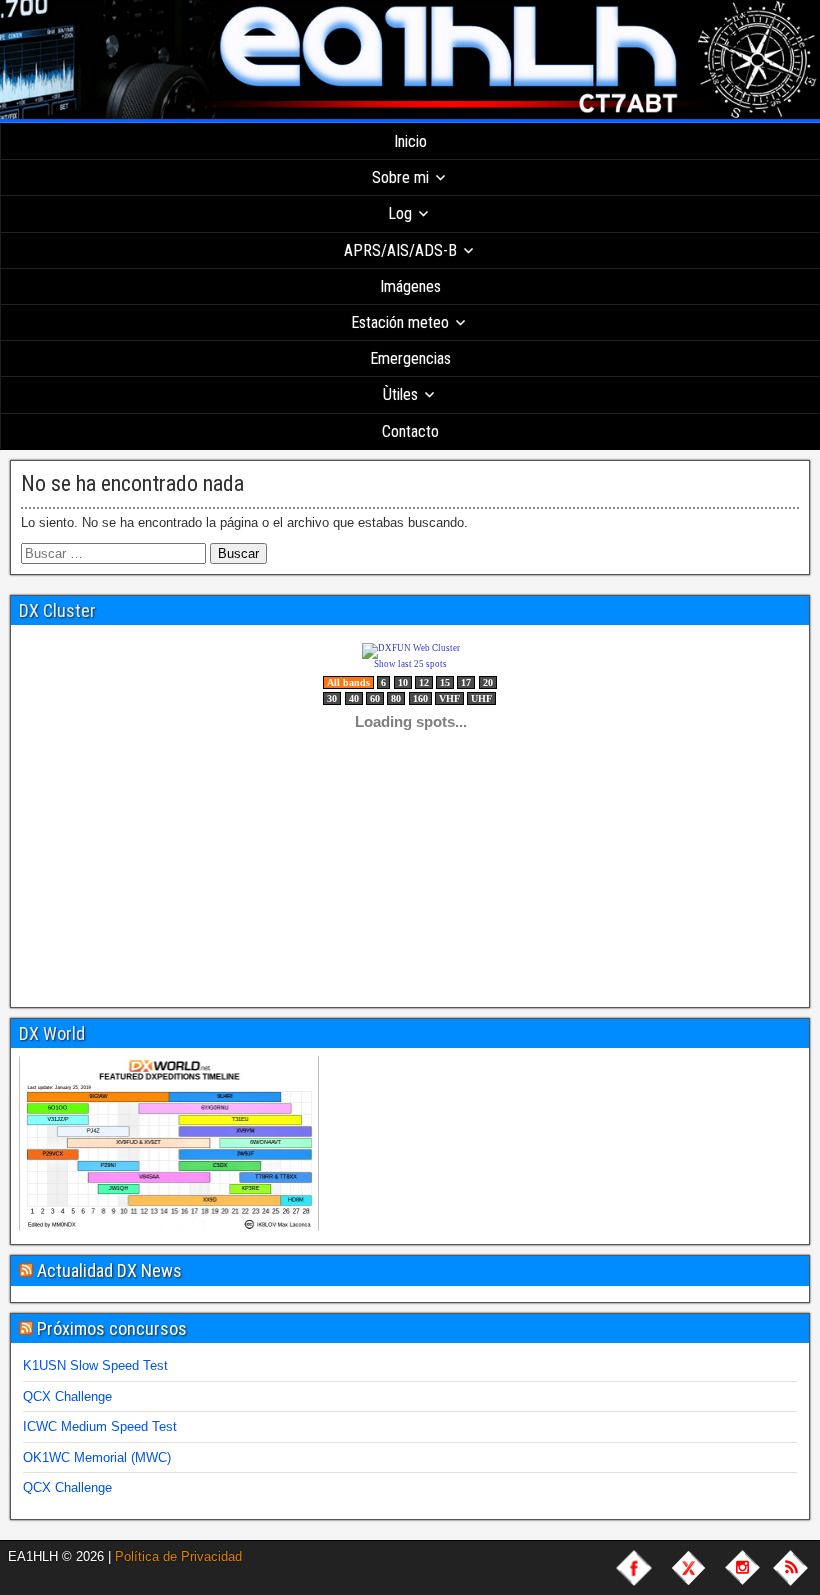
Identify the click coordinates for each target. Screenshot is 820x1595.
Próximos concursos (112, 1328)
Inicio (410, 141)
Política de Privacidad (178, 1556)
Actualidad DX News (109, 1270)
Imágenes (410, 286)
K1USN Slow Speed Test (95, 1365)
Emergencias (410, 358)
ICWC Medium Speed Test (100, 1426)
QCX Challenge (67, 1396)
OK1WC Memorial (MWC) (97, 1457)
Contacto (410, 431)
